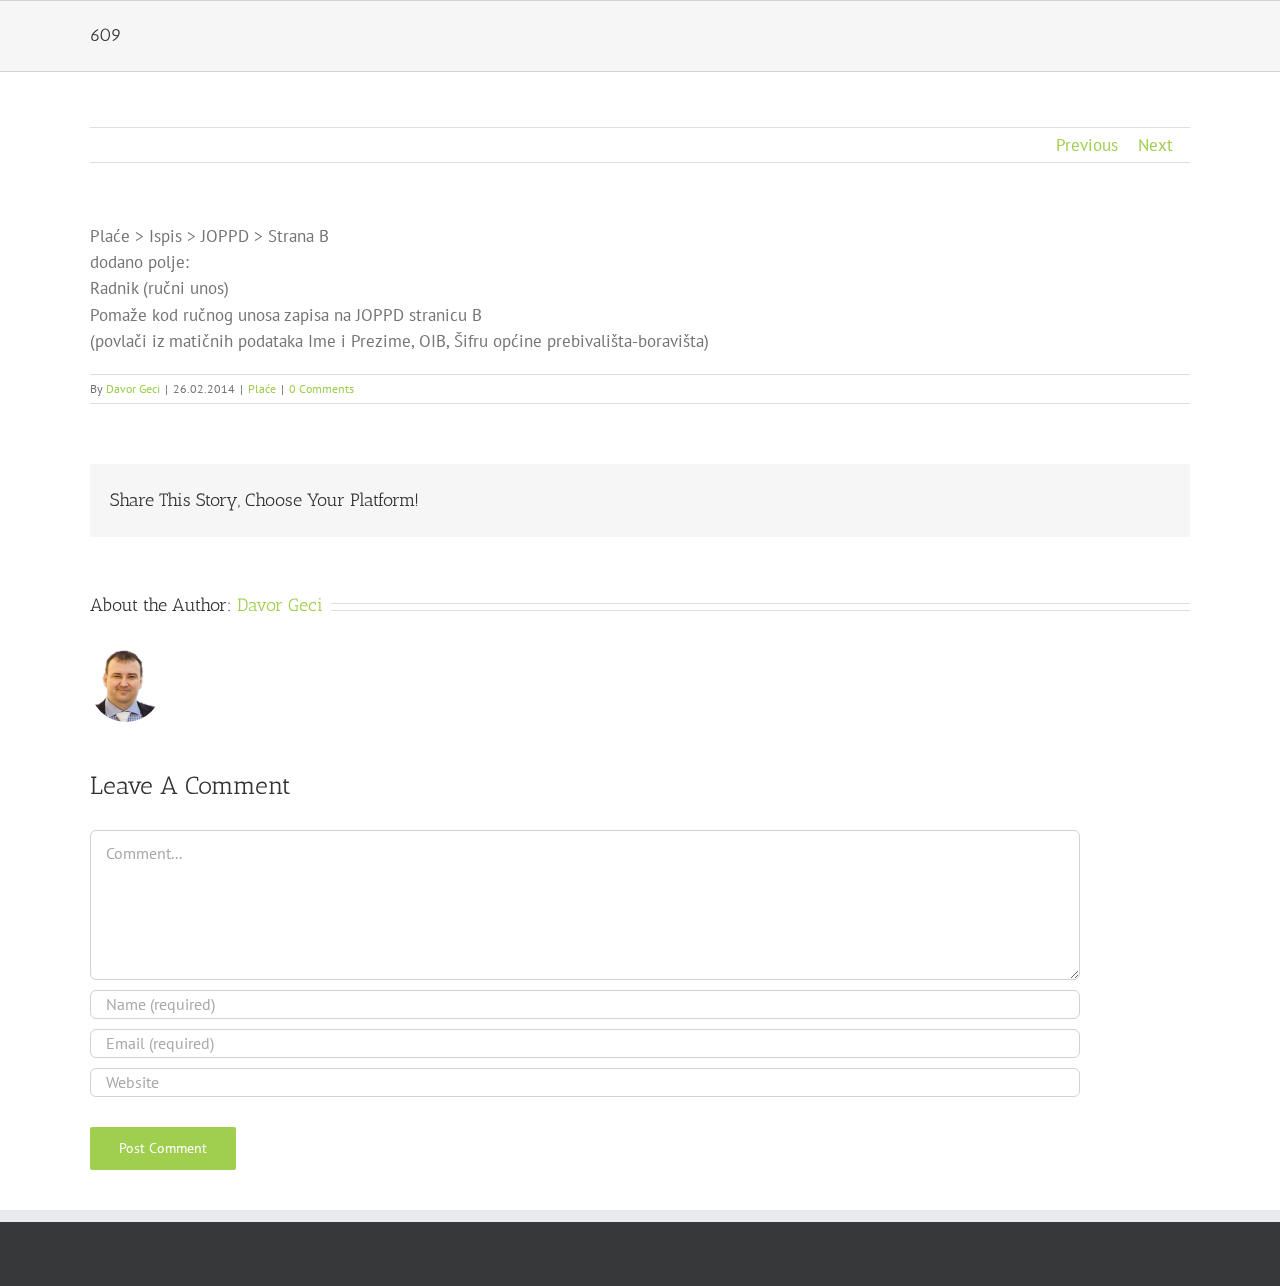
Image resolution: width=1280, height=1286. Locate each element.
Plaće (262, 388)
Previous (1087, 145)
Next (1155, 145)
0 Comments (321, 388)
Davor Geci (133, 388)
